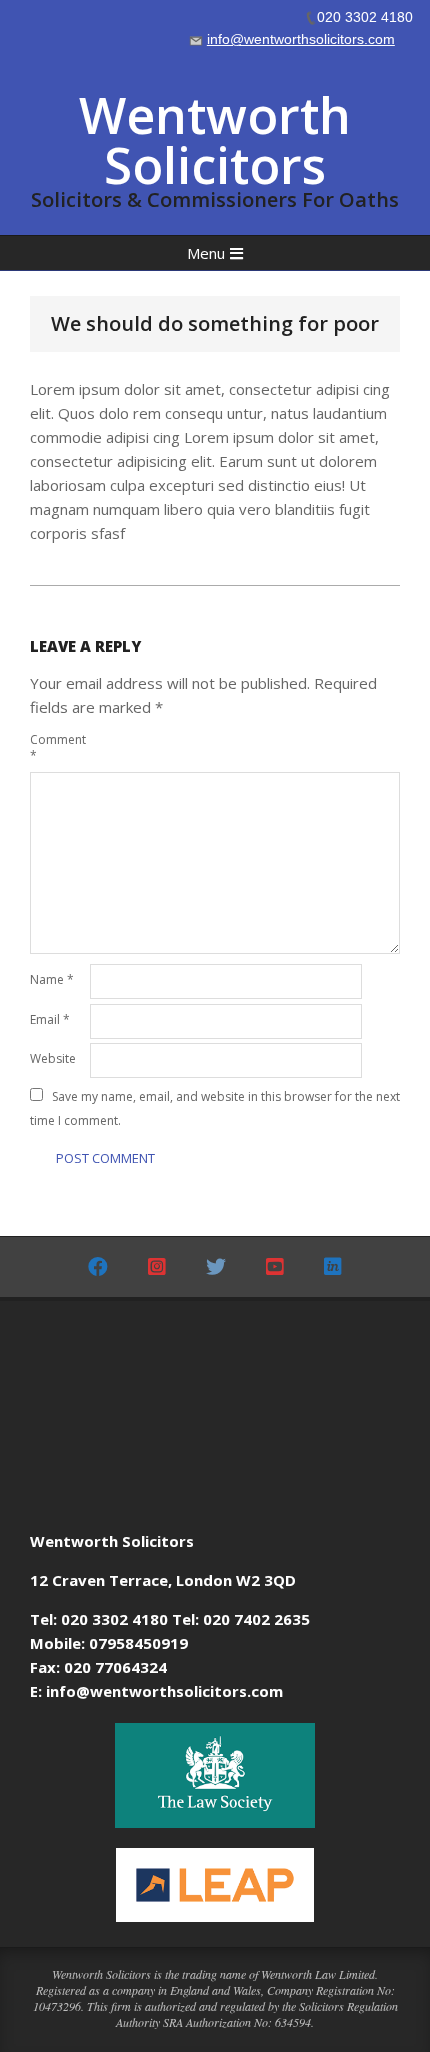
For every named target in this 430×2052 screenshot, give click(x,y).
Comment (58, 747)
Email (50, 1019)
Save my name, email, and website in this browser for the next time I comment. (215, 1108)
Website (53, 1058)
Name (52, 979)
